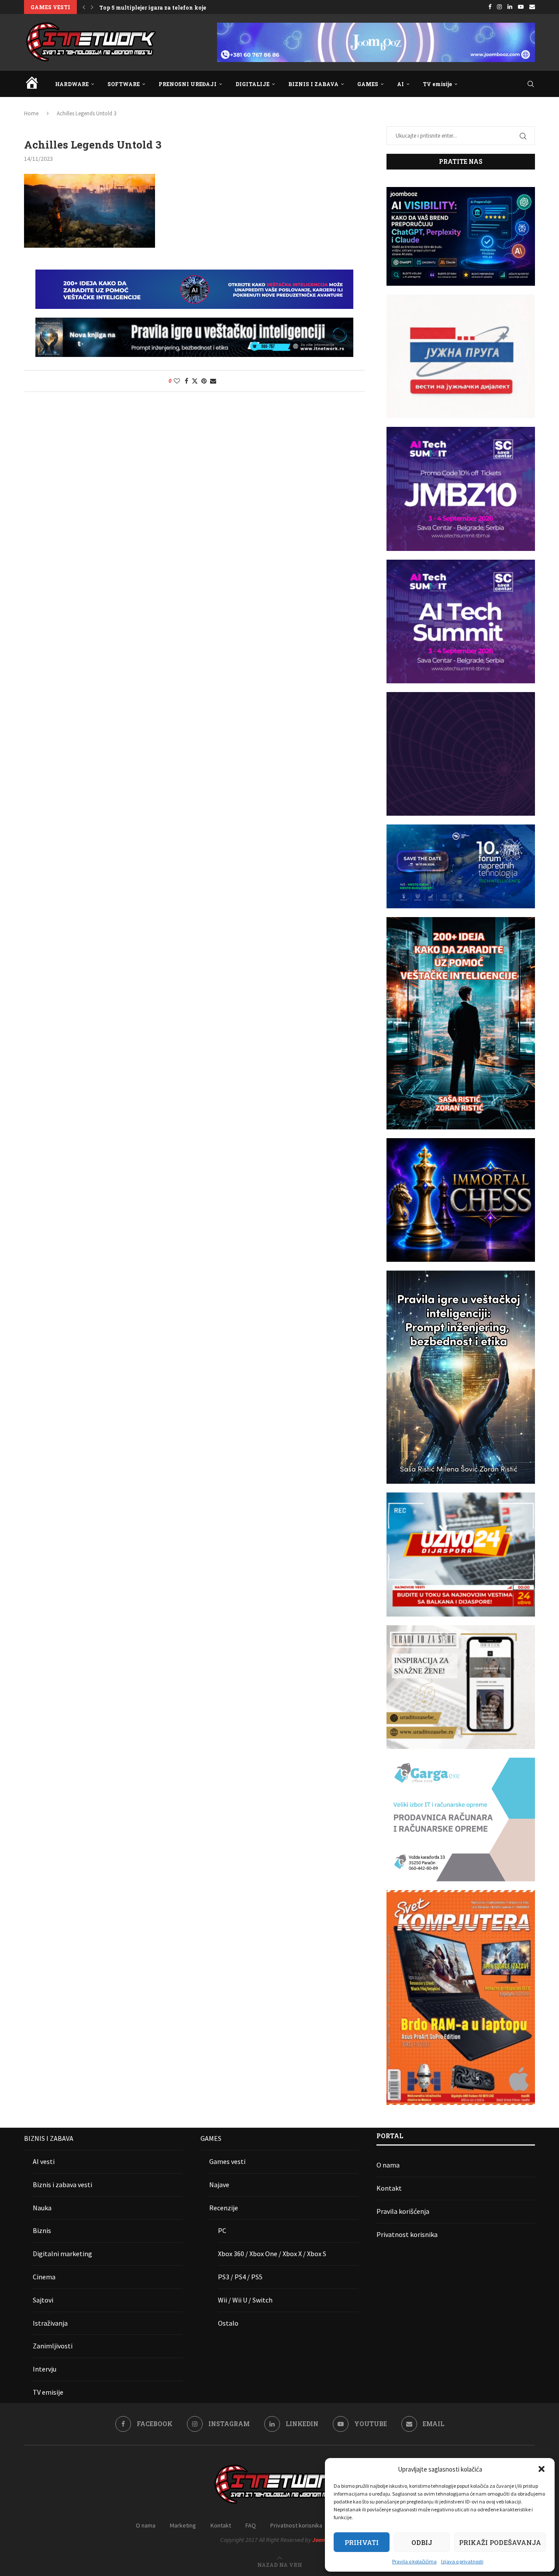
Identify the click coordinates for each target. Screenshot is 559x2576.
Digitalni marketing (62, 2254)
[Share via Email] (213, 381)
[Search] (531, 84)
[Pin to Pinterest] (204, 381)
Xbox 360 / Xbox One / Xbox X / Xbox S (272, 2254)
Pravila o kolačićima (414, 2561)
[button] (542, 2469)
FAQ (251, 2525)
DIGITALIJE (252, 84)
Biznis (42, 2230)
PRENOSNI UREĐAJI (188, 84)
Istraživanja (50, 2323)
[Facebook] (490, 7)
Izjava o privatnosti (462, 2561)
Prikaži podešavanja (500, 2542)
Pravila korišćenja (403, 2211)
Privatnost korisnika (407, 2234)
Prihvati (362, 2542)
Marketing (183, 2525)
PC (222, 2230)
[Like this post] (177, 381)
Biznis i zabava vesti (62, 2185)
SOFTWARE (124, 84)
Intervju (45, 2369)
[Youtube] (521, 7)
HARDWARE (72, 84)
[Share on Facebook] (186, 381)
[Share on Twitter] (195, 381)
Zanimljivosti (53, 2346)
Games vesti (227, 2161)
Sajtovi (43, 2300)
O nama (388, 2165)
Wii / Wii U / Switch (245, 2300)
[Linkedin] (510, 7)
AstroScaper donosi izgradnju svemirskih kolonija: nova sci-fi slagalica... (202, 7)
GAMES (368, 84)
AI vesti (44, 2161)
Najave (219, 2185)
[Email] (532, 7)
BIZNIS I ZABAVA (313, 84)
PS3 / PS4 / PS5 (240, 2277)
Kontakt (389, 2188)
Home (31, 113)
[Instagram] (499, 7)
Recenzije (224, 2208)
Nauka (42, 2208)
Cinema (44, 2277)
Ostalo (228, 2323)
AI (400, 84)
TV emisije (437, 84)
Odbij (422, 2542)
